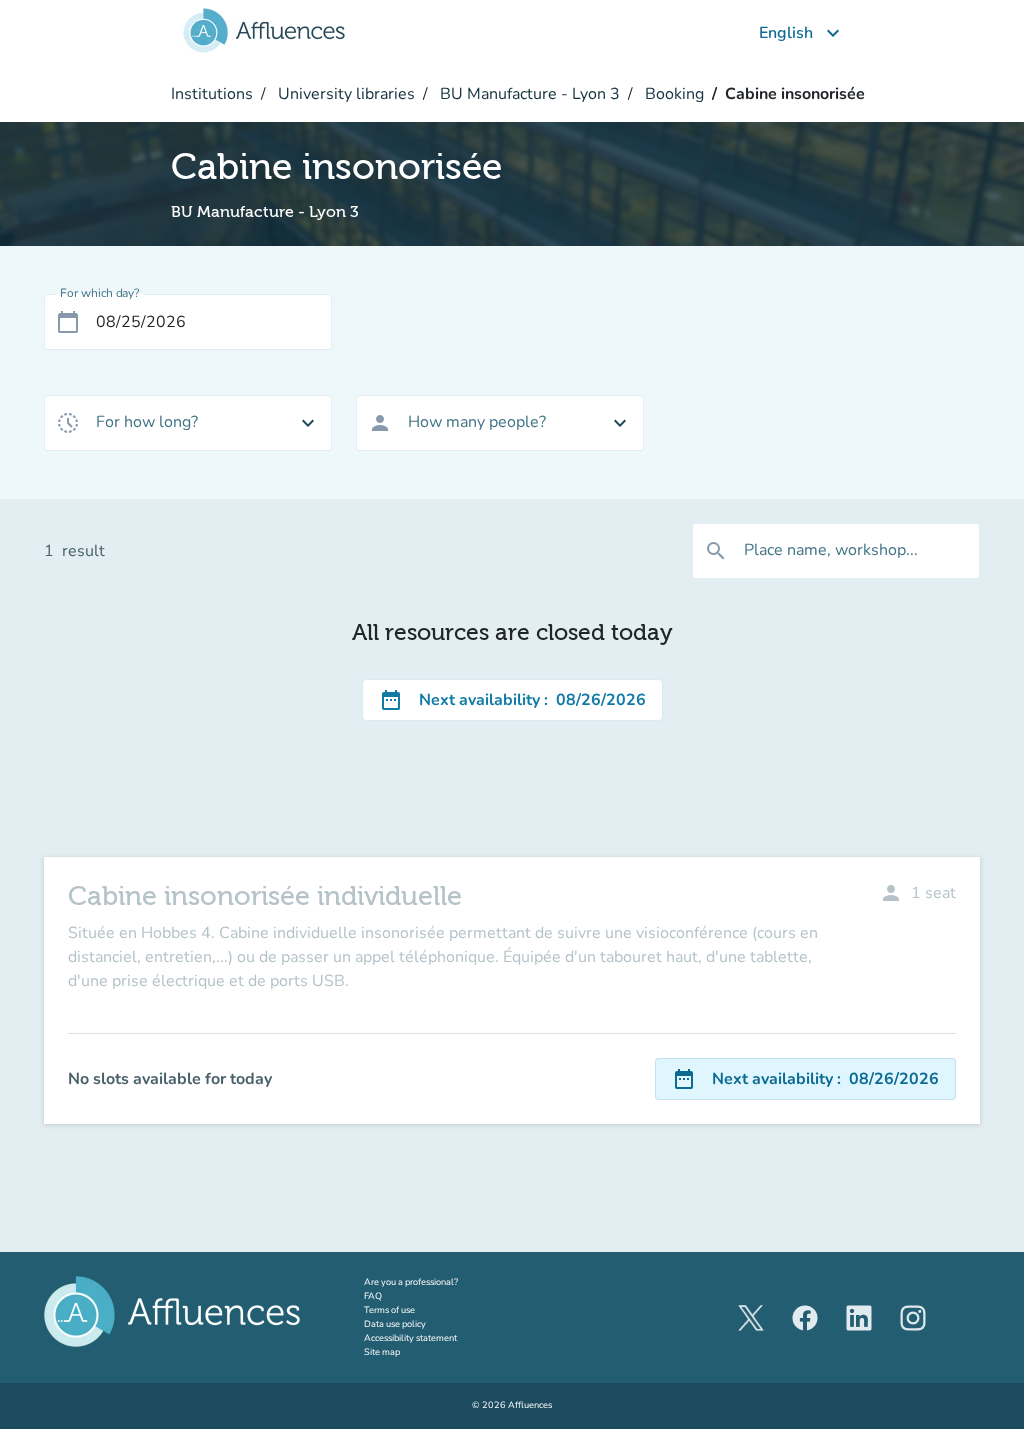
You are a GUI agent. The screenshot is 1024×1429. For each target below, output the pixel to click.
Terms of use (389, 1310)
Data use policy (395, 1324)
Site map (382, 1352)
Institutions (212, 94)
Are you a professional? (430, 1282)
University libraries (344, 94)
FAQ (373, 1296)
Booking (672, 94)
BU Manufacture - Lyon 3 (528, 94)
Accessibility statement (410, 1338)
